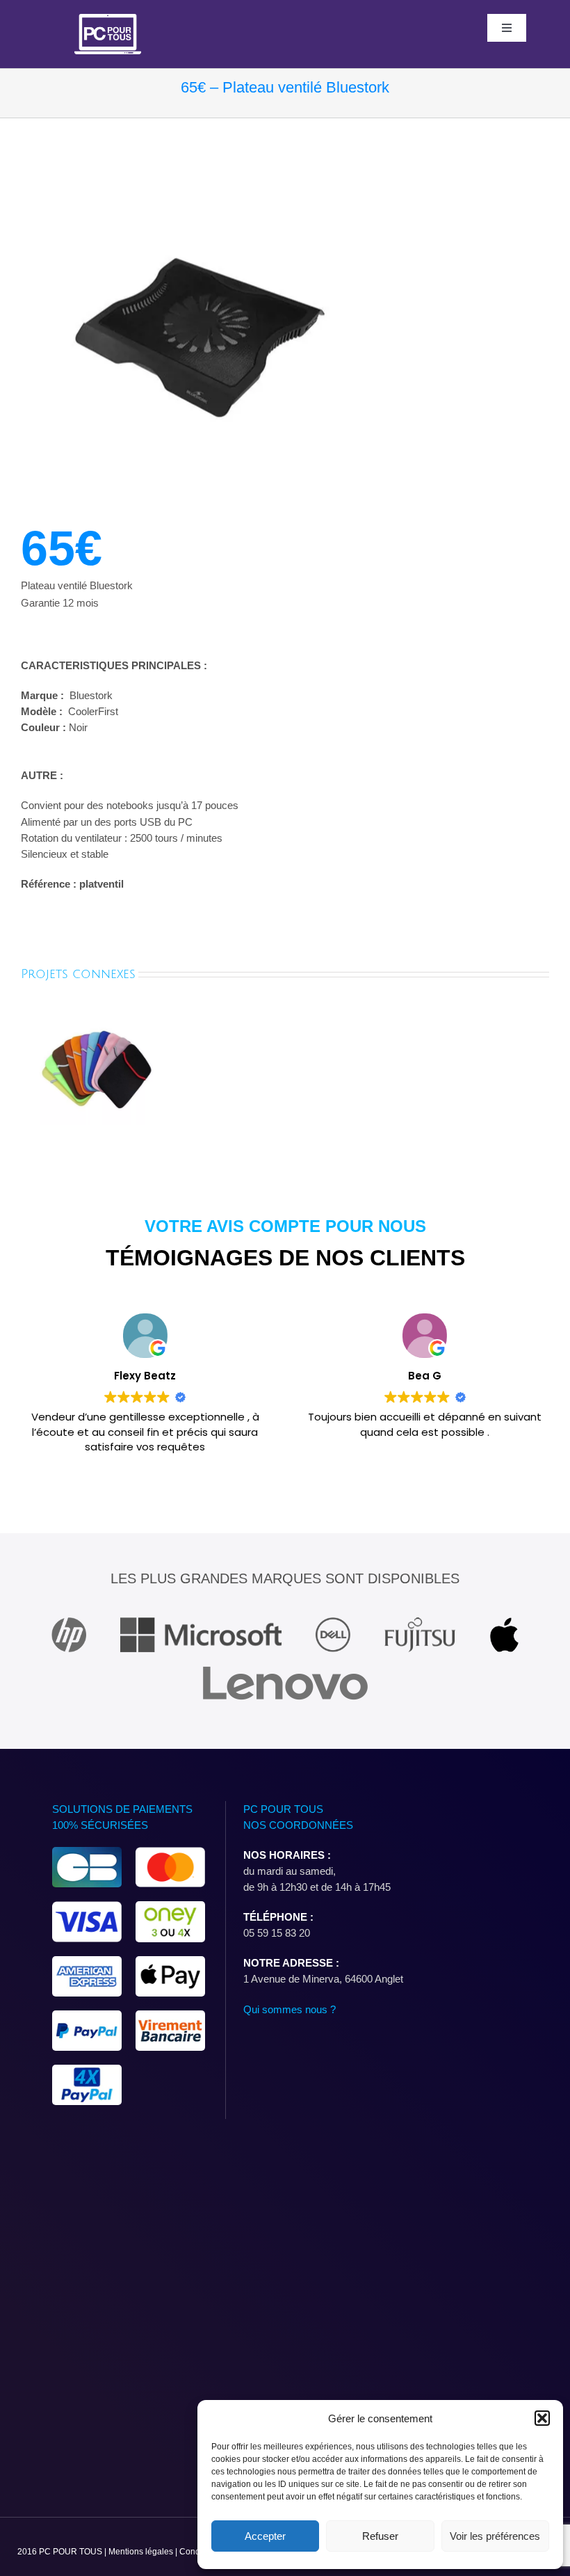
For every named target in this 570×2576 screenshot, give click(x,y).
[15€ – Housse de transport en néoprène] (96, 1017)
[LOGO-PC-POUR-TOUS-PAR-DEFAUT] (108, 19)
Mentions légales (142, 2552)
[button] (542, 2418)
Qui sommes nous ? (290, 2009)
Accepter (265, 2536)
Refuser (380, 2536)
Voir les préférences (495, 2536)
